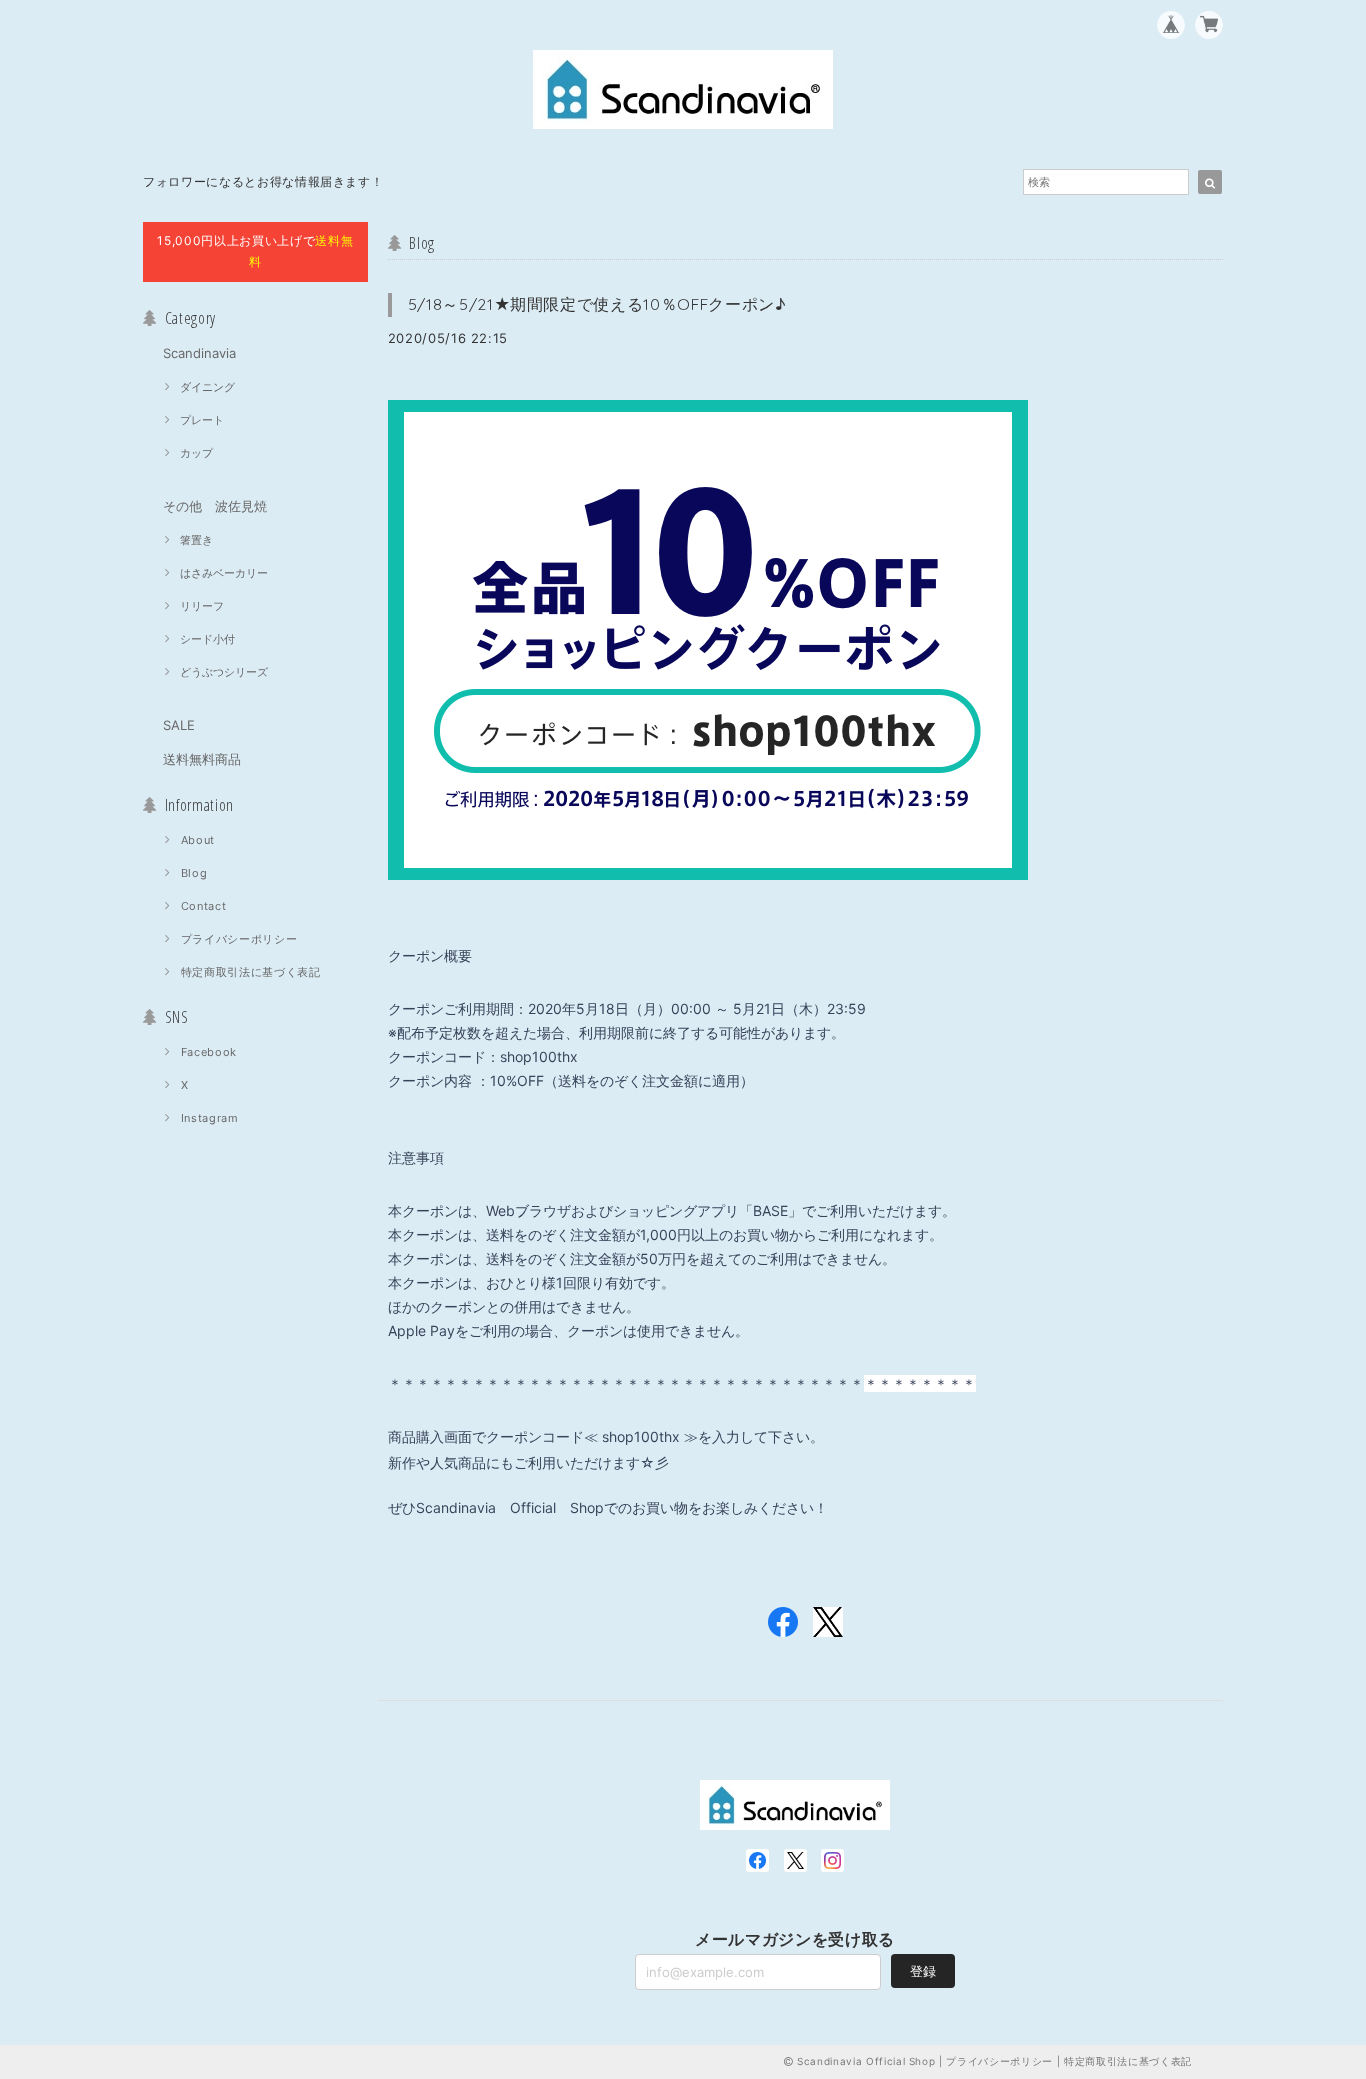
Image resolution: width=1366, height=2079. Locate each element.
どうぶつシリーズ (224, 672)
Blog (194, 873)
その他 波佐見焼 (215, 506)
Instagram (210, 1118)
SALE (179, 725)
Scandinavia (199, 353)
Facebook (209, 1052)
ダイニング (207, 387)
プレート (202, 420)
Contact (204, 906)
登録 (923, 1971)
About (198, 840)
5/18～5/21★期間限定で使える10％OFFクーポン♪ (597, 304)
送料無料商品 (202, 759)
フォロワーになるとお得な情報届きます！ (263, 181)
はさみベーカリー (224, 573)
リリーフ (202, 606)
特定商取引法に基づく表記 (251, 972)
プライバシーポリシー (239, 939)
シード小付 (207, 639)
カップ (196, 453)
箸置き (196, 540)
